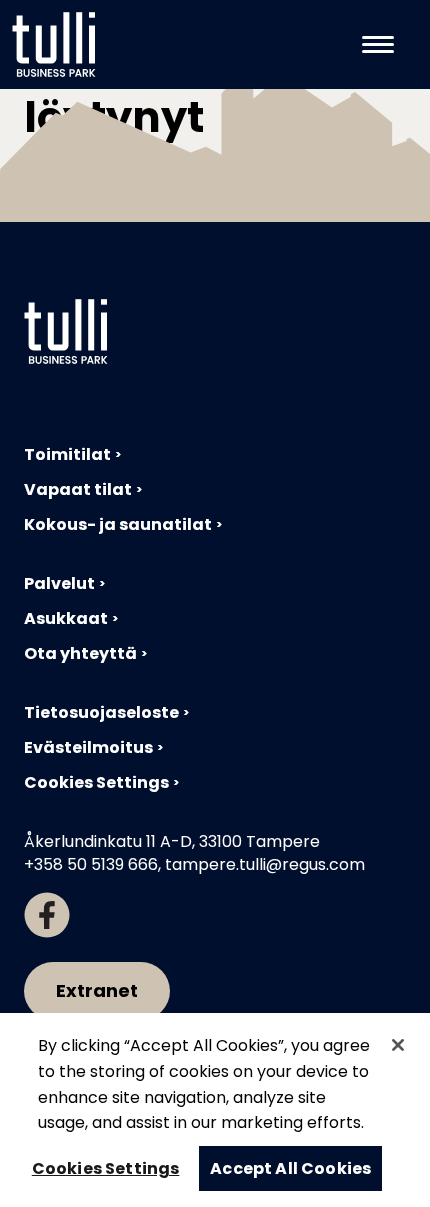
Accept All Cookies (290, 1168)
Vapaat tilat (78, 489)
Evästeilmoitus (88, 747)
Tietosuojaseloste (101, 712)
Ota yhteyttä (80, 653)
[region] (215, 1110)
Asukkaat (66, 618)
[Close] (398, 1045)
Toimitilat (67, 454)
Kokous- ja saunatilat (118, 524)
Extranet (97, 990)
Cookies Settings (96, 782)
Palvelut (59, 583)
